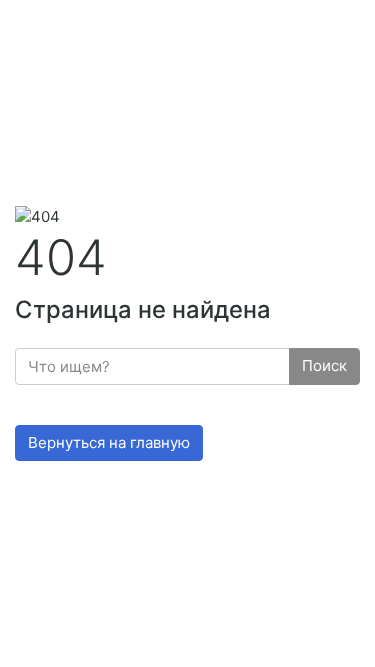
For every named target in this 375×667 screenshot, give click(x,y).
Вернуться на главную (109, 442)
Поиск (324, 365)
